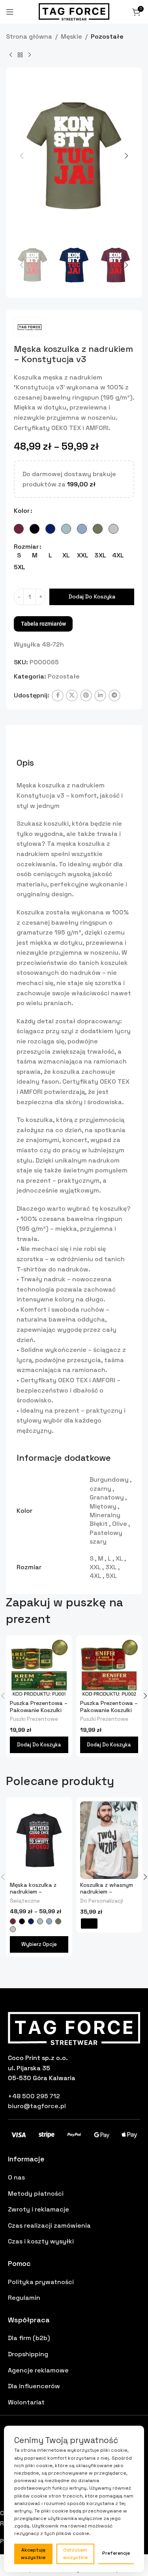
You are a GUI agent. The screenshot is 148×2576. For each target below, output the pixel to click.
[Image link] (74, 2028)
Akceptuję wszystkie (33, 2554)
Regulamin (24, 2298)
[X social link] (72, 695)
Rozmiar (26, 547)
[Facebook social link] (58, 695)
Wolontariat (26, 2402)
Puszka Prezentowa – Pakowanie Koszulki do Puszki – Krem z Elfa (39, 1713)
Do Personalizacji (102, 1901)
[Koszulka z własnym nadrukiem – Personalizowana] (109, 1840)
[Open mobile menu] (10, 12)
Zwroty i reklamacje (38, 2209)
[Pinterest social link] (86, 695)
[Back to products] (20, 55)
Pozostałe (107, 36)
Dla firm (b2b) (29, 2338)
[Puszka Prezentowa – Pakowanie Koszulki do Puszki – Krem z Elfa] (39, 1668)
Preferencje (116, 2553)
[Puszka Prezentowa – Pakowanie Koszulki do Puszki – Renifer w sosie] (109, 1668)
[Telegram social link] (114, 695)
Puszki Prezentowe (34, 1719)
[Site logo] (74, 11)
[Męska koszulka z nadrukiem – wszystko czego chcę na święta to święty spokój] (39, 1840)
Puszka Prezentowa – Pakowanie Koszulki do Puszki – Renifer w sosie (109, 1713)
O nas (16, 2177)
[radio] (19, 529)
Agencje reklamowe (38, 2370)
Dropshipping (28, 2354)
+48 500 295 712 (34, 2096)
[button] (22, 156)
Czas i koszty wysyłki (41, 2241)
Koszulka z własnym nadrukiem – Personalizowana (107, 1892)
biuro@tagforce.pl (37, 2106)
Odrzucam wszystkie (75, 2554)
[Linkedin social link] (100, 695)
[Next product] (30, 55)
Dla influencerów (34, 2386)
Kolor (22, 511)
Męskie (71, 36)
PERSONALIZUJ (89, 1924)
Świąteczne (25, 1901)
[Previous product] (11, 55)
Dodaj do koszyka (92, 596)
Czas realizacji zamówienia (49, 2225)
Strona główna (29, 36)
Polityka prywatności (41, 2282)
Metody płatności (36, 2194)
